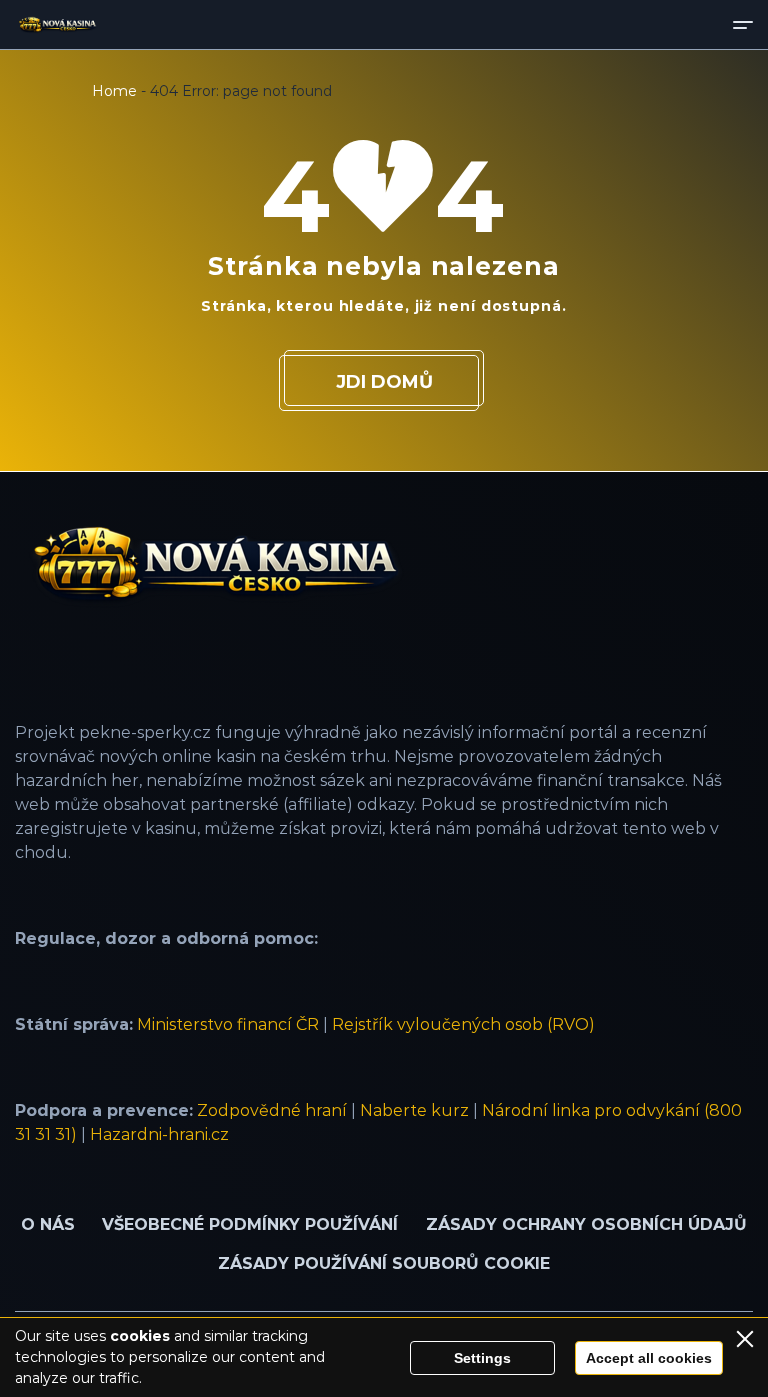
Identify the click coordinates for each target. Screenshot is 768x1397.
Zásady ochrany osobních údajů (586, 1224)
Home (114, 91)
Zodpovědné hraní (272, 1110)
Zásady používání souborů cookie (384, 1263)
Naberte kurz (414, 1110)
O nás (48, 1224)
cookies (140, 1336)
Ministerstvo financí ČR (228, 1024)
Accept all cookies (649, 1358)
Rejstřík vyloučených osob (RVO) (463, 1024)
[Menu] (743, 24)
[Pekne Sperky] (57, 25)
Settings (482, 1358)
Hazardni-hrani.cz (159, 1134)
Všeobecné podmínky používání (250, 1224)
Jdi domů (384, 382)
